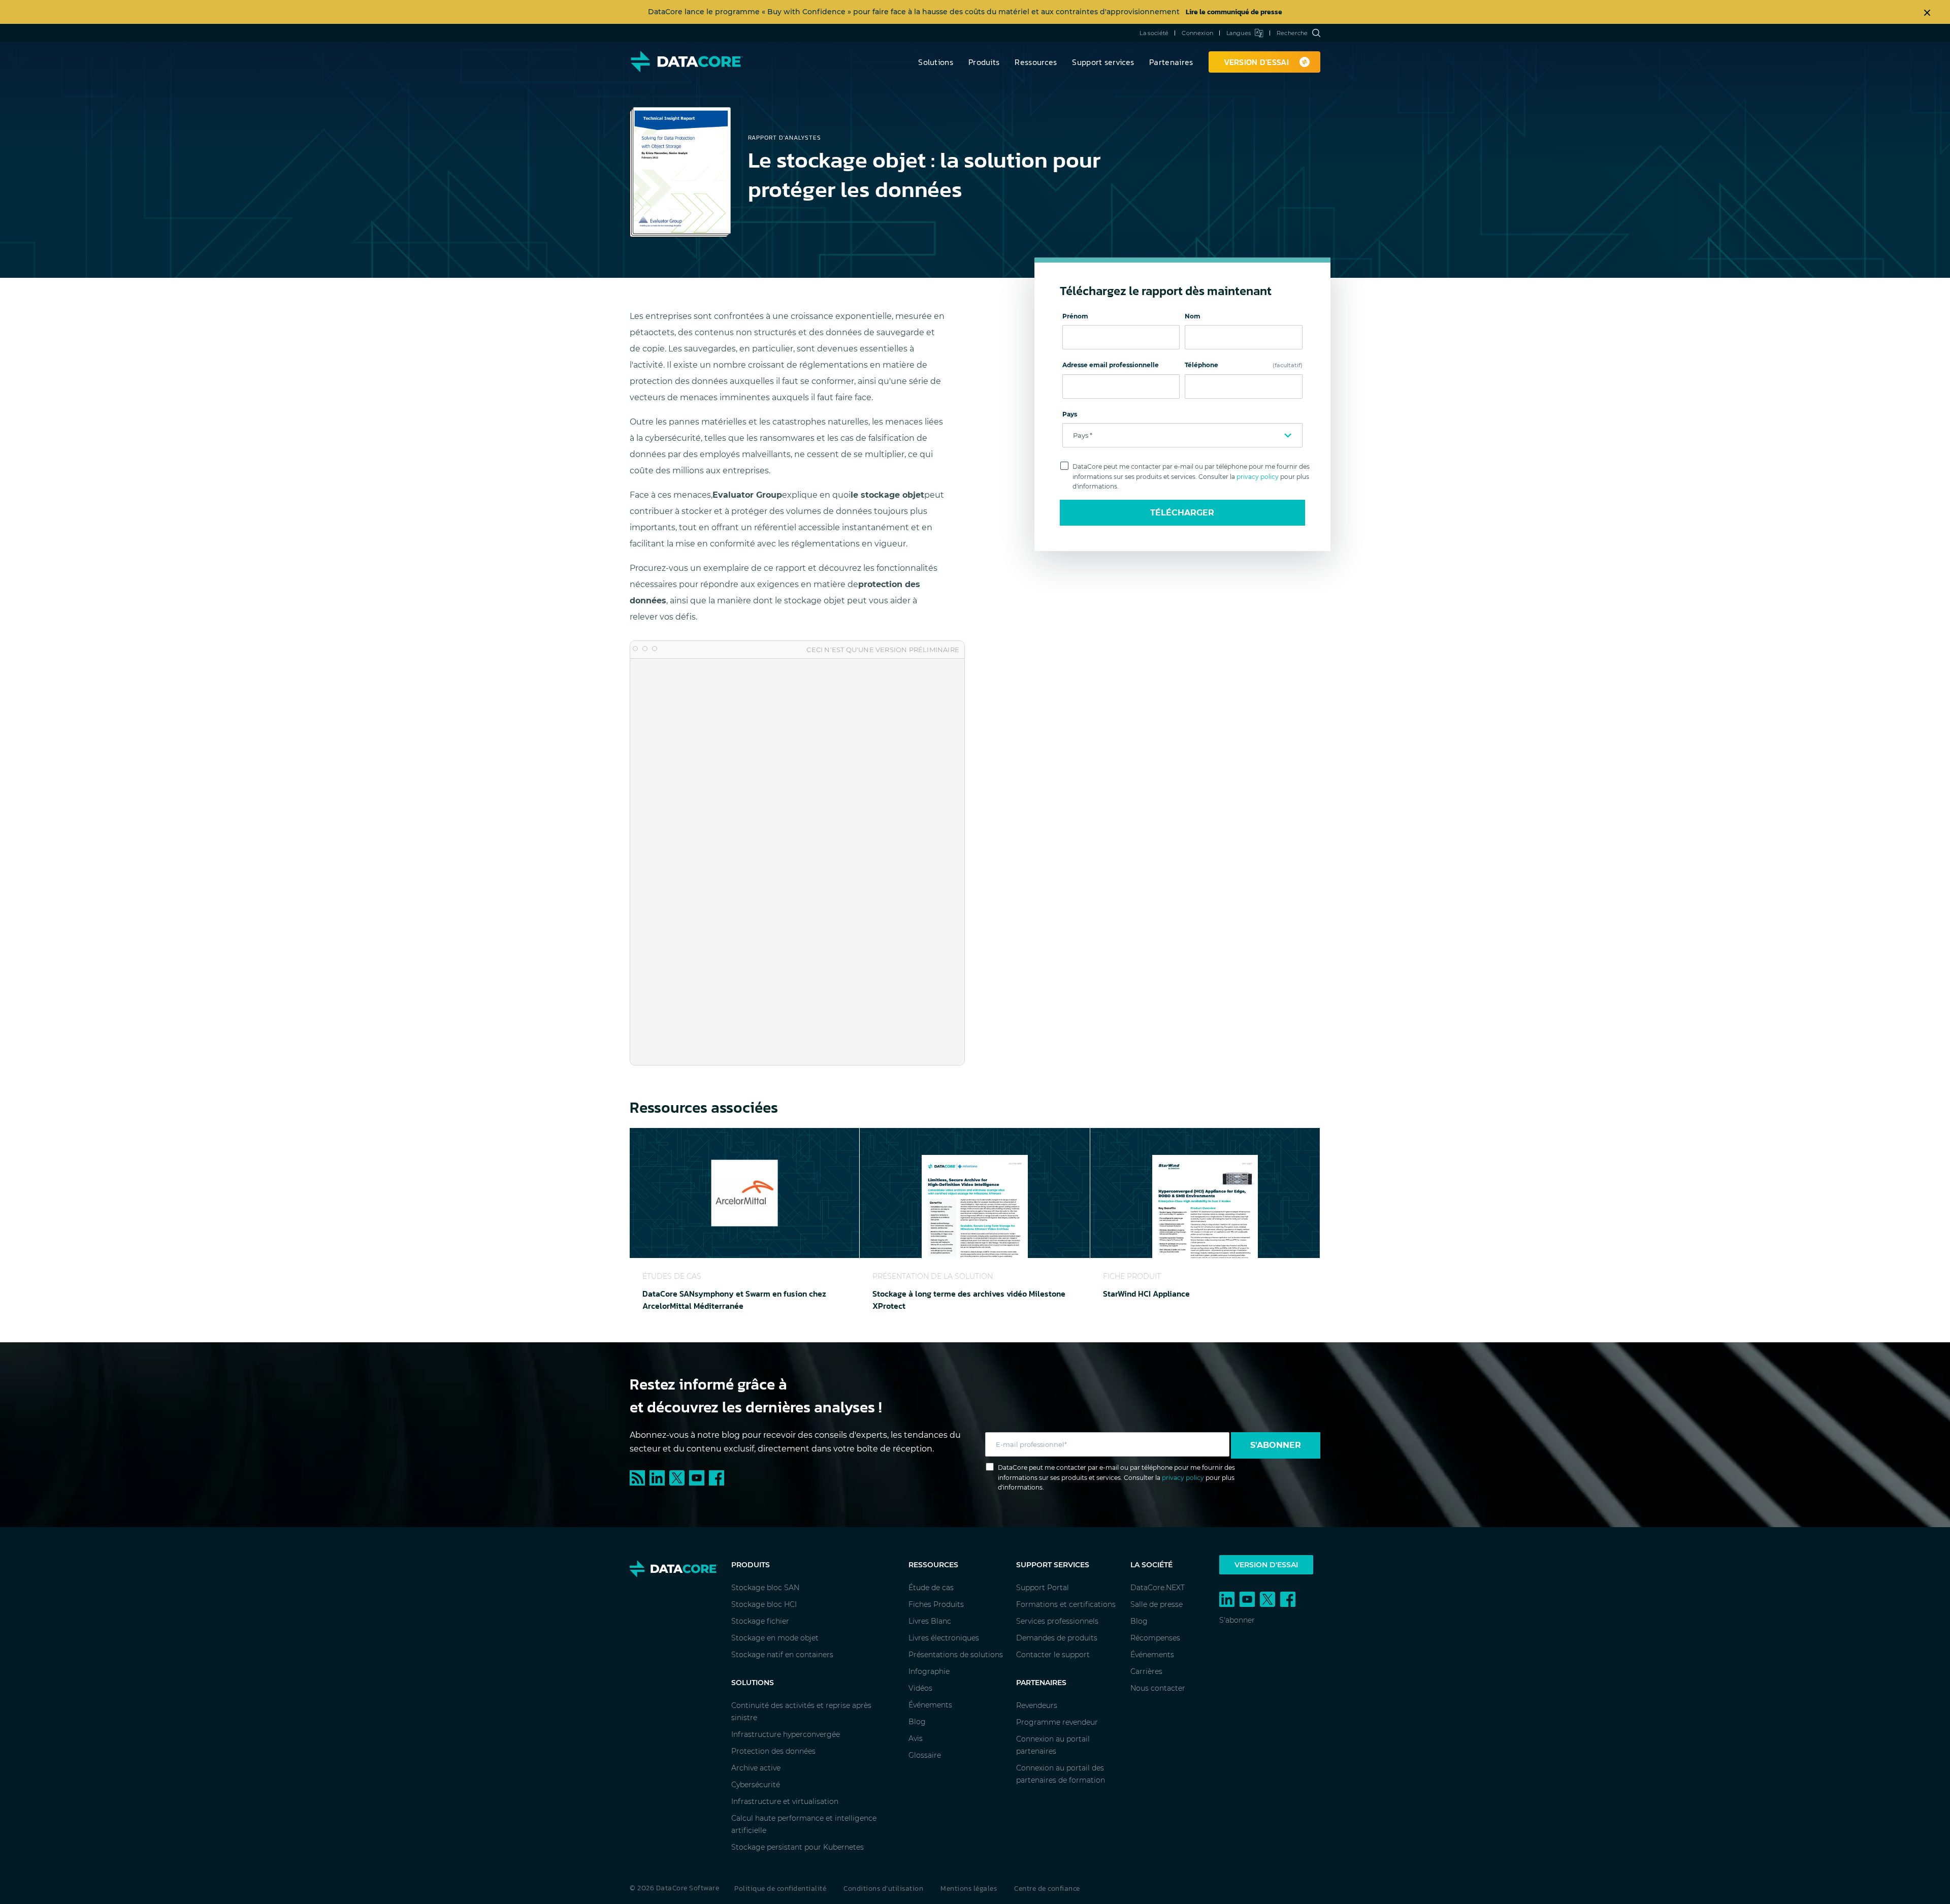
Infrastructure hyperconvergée (786, 1734)
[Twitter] (679, 1477)
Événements (930, 1705)
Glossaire (925, 1755)
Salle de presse (1157, 1604)
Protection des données (773, 1751)
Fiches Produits (936, 1604)
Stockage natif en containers (782, 1655)
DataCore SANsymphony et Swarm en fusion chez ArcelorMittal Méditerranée (734, 1300)
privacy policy (1258, 477)
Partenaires (1171, 62)
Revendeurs (1037, 1705)
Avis (916, 1738)
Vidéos (920, 1688)
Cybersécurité (756, 1785)
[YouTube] (699, 1477)
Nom (1193, 316)
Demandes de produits (1057, 1638)
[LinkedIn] (659, 1477)
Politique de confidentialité (780, 1889)
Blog (917, 1722)
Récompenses (1155, 1638)
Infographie (929, 1671)
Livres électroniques (944, 1638)
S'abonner (1276, 1445)
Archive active (756, 1768)
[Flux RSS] (640, 1477)
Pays (1070, 414)
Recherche (1292, 33)
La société (1154, 33)
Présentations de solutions (956, 1655)
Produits (984, 62)
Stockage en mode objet (775, 1638)
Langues (1239, 33)
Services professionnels (1057, 1621)
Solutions (936, 62)
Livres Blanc (930, 1621)
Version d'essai (1266, 1565)
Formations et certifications (1066, 1604)
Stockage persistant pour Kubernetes (798, 1847)
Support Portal (1043, 1588)
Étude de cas (931, 1588)
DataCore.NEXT (1158, 1588)
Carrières (1146, 1671)
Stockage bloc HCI (764, 1604)
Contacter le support (1053, 1655)
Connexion (1197, 33)
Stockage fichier (760, 1621)
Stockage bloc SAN (765, 1588)
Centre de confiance (1047, 1889)
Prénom (1075, 316)
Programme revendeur (1057, 1722)
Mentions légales (969, 1889)
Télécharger (1182, 513)
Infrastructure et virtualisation (785, 1801)
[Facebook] (718, 1477)
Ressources (1036, 62)
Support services (1103, 62)
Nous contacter (1158, 1688)
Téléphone (1244, 365)
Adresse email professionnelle (1111, 365)
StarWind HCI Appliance (1146, 1294)
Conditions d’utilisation (883, 1889)
